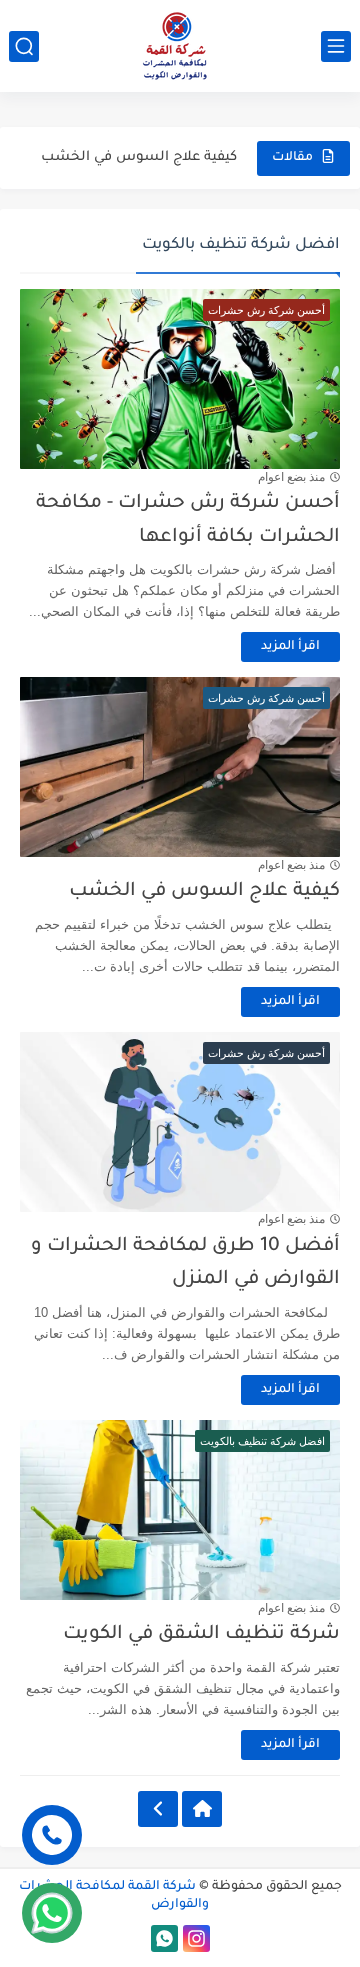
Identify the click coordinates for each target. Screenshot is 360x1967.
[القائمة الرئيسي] (336, 46)
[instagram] (196, 1938)
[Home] (202, 1809)
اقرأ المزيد (290, 647)
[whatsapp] (164, 1938)
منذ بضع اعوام (291, 477)
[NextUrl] (158, 1809)
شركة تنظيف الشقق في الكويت (201, 1634)
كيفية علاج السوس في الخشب (139, 157)
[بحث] (24, 46)
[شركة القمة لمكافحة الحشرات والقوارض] (180, 46)
